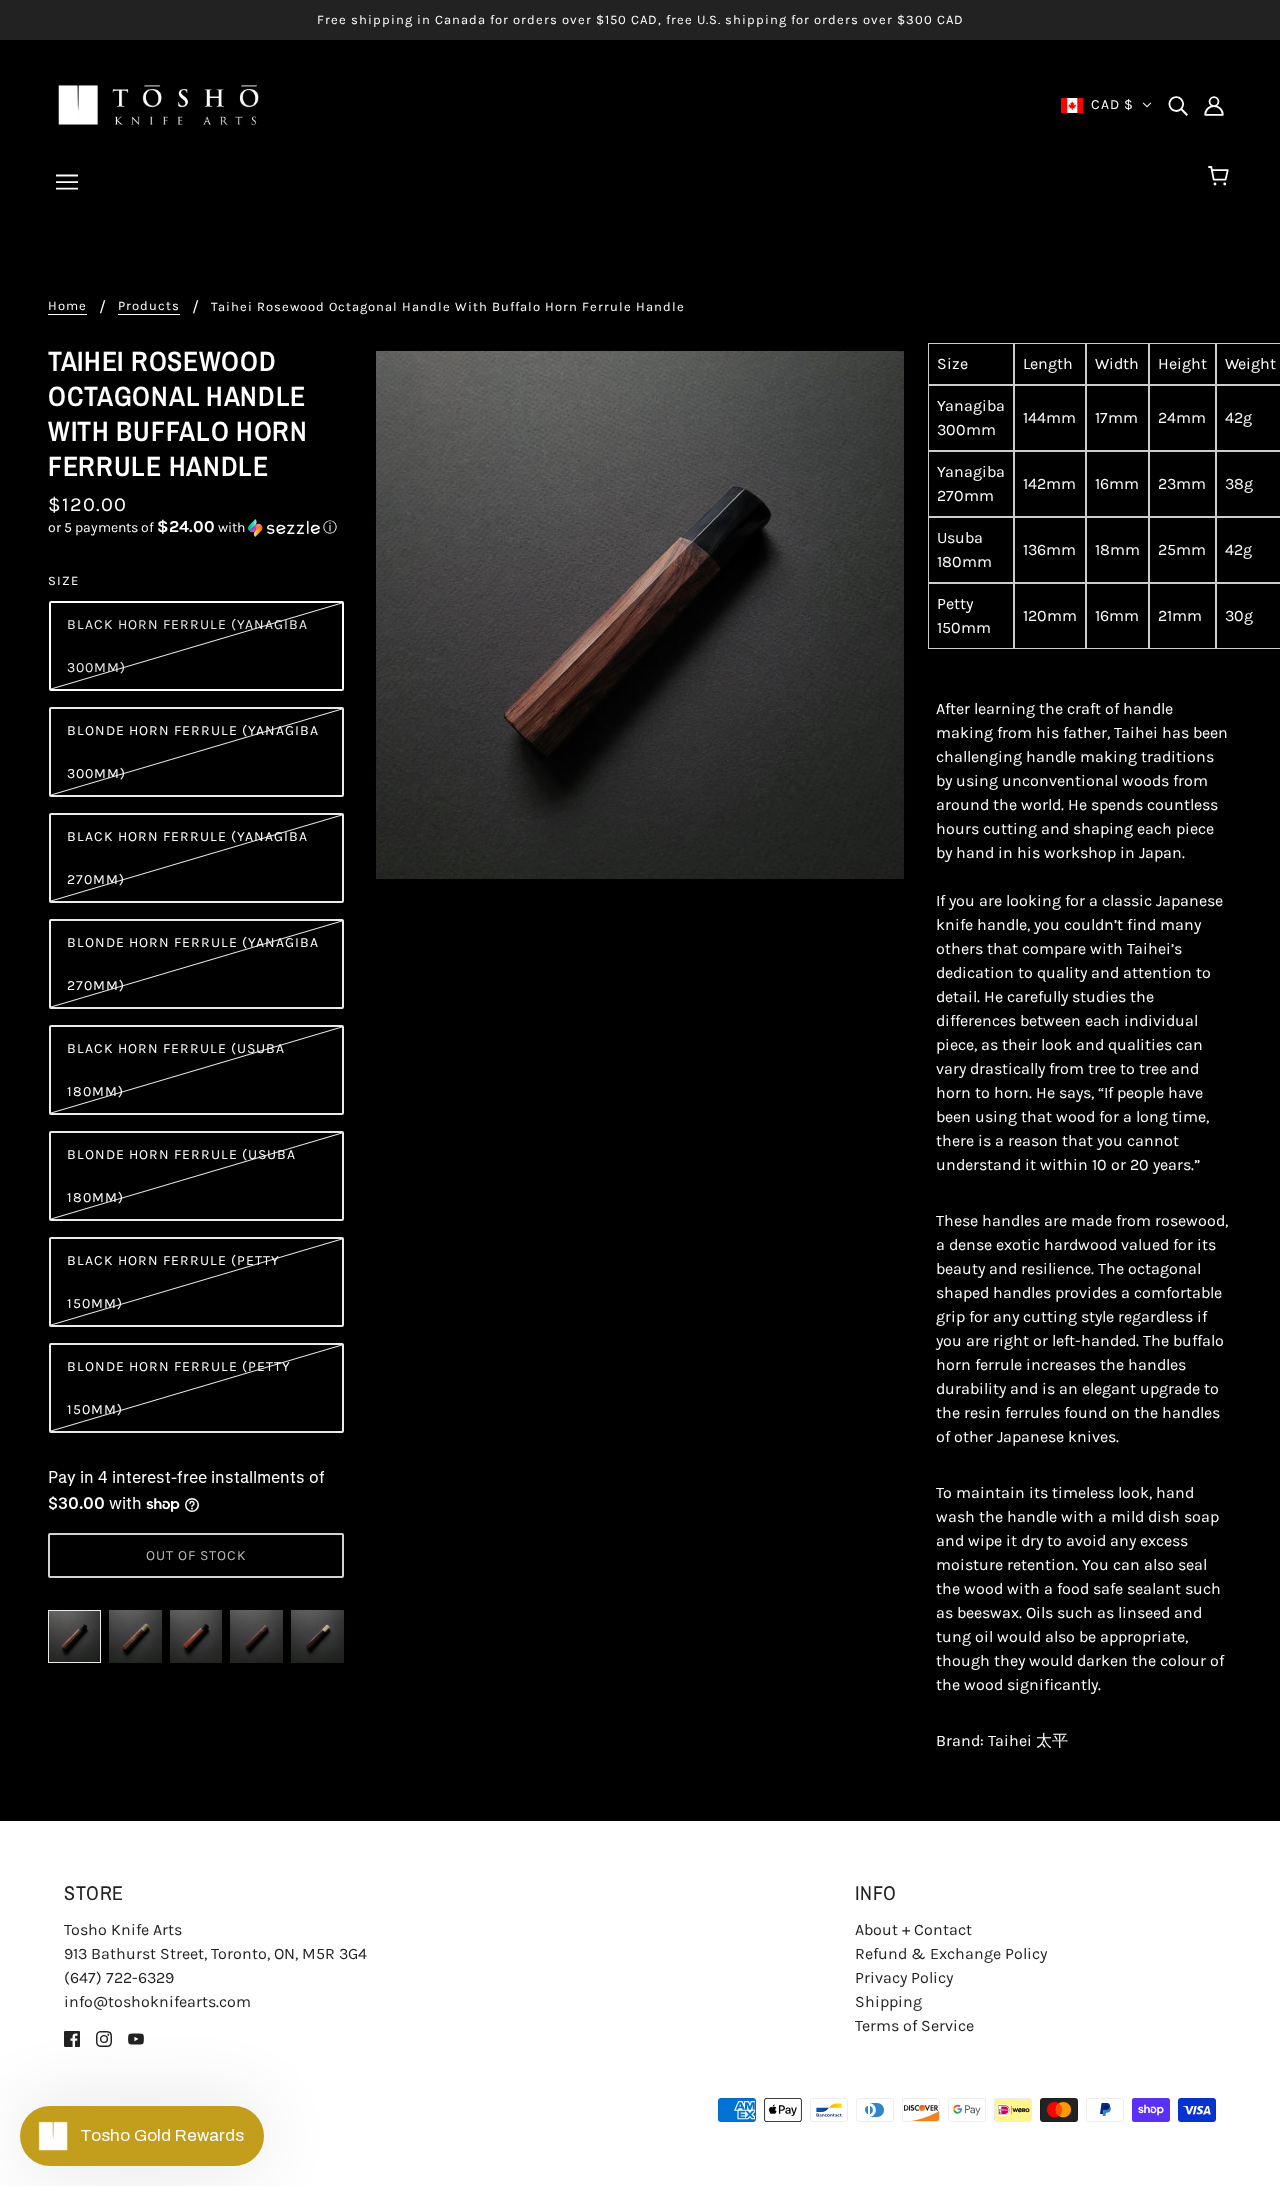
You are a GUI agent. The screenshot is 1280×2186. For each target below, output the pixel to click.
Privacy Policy (904, 1977)
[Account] (1214, 105)
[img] (1178, 105)
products (149, 306)
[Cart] (1221, 177)
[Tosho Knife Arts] (158, 103)
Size (63, 580)
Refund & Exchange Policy (951, 1953)
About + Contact (913, 1929)
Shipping (888, 2001)
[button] (196, 527)
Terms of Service (914, 2025)
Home (67, 306)
